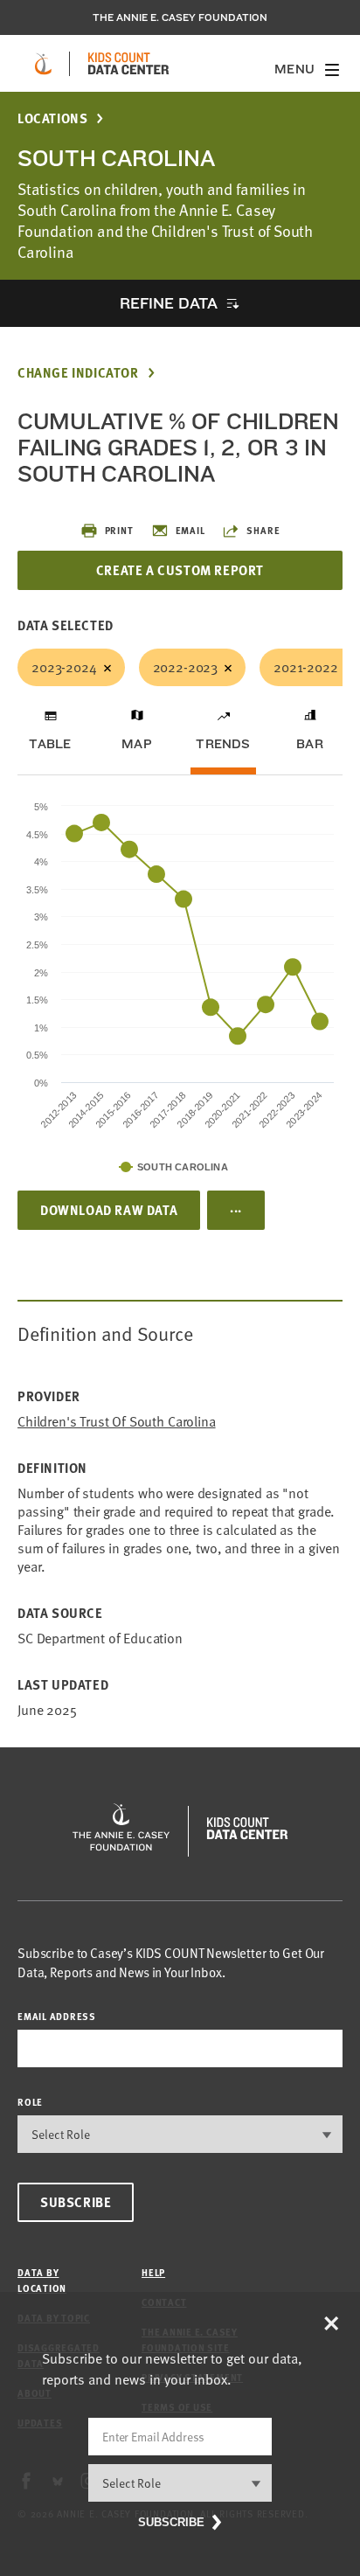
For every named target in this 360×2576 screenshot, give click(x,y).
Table (50, 744)
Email (190, 530)
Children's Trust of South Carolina (117, 1422)
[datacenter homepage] (128, 64)
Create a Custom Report (180, 570)
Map (137, 744)
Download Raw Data (109, 1210)
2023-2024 (64, 667)
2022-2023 (186, 667)
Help (153, 2272)
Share (263, 530)
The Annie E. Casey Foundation (180, 17)
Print (119, 530)
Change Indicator (78, 373)
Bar (310, 744)
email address (57, 2016)
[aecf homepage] (43, 64)
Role (30, 2102)
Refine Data (169, 303)
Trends (223, 744)
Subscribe (76, 2202)
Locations (52, 118)
